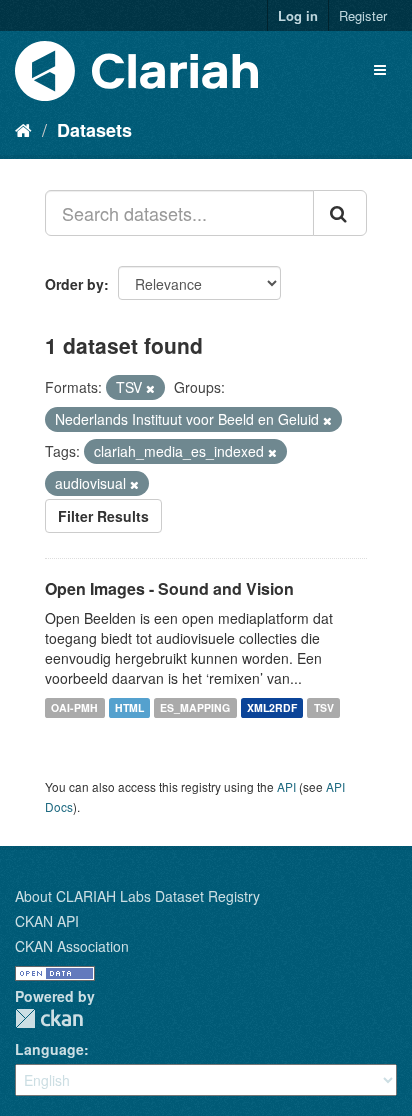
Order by (74, 284)
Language (49, 1049)
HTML (129, 707)
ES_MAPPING (195, 707)
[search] (340, 213)
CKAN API (47, 921)
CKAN (49, 1018)
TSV (324, 707)
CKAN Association (72, 946)
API (286, 786)
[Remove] (150, 388)
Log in (298, 15)
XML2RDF (272, 707)
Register (363, 15)
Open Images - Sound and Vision (169, 588)
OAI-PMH (74, 707)
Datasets (94, 130)
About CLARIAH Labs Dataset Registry (137, 896)
